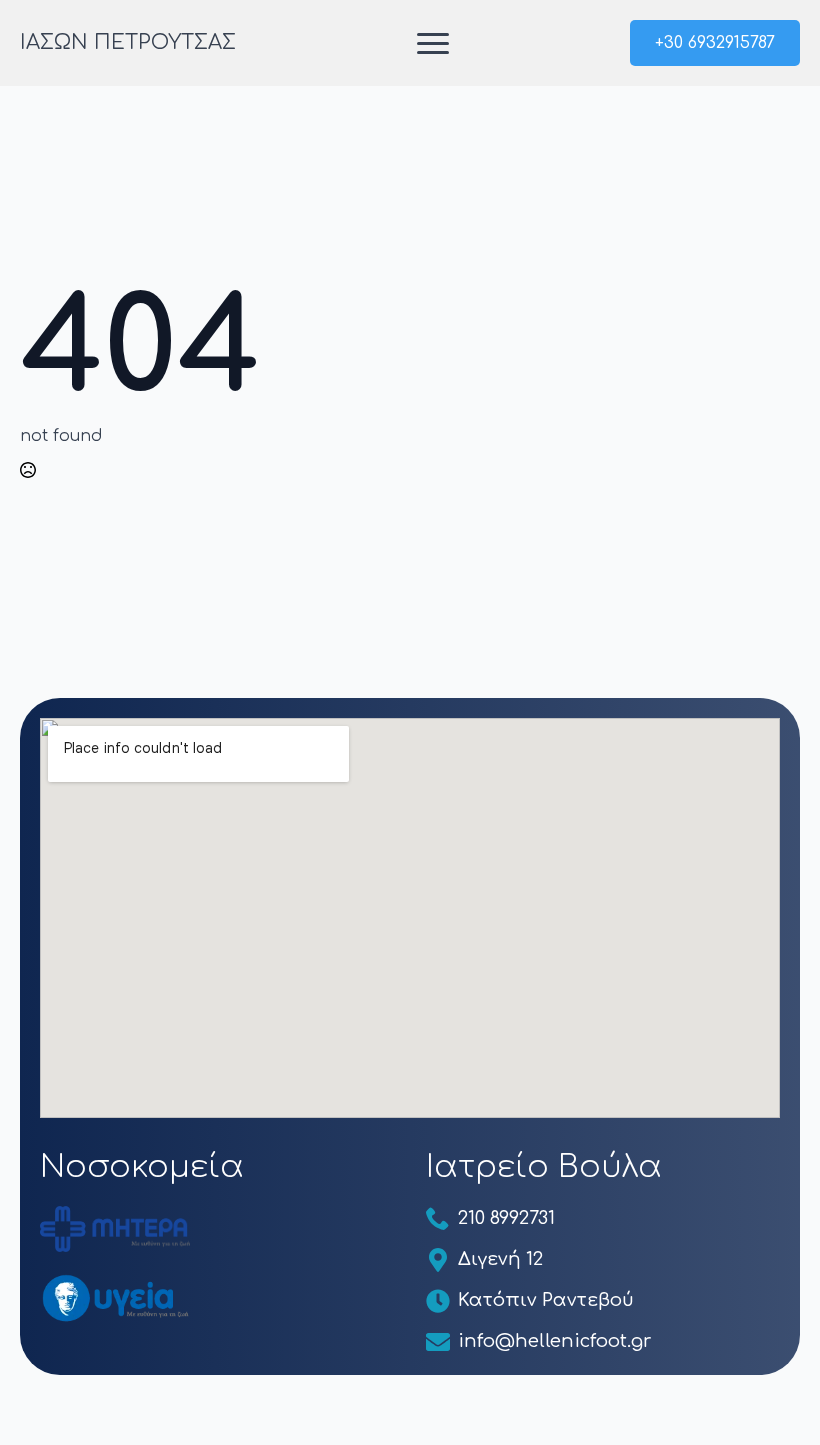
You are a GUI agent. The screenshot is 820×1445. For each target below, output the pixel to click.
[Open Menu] (433, 43)
